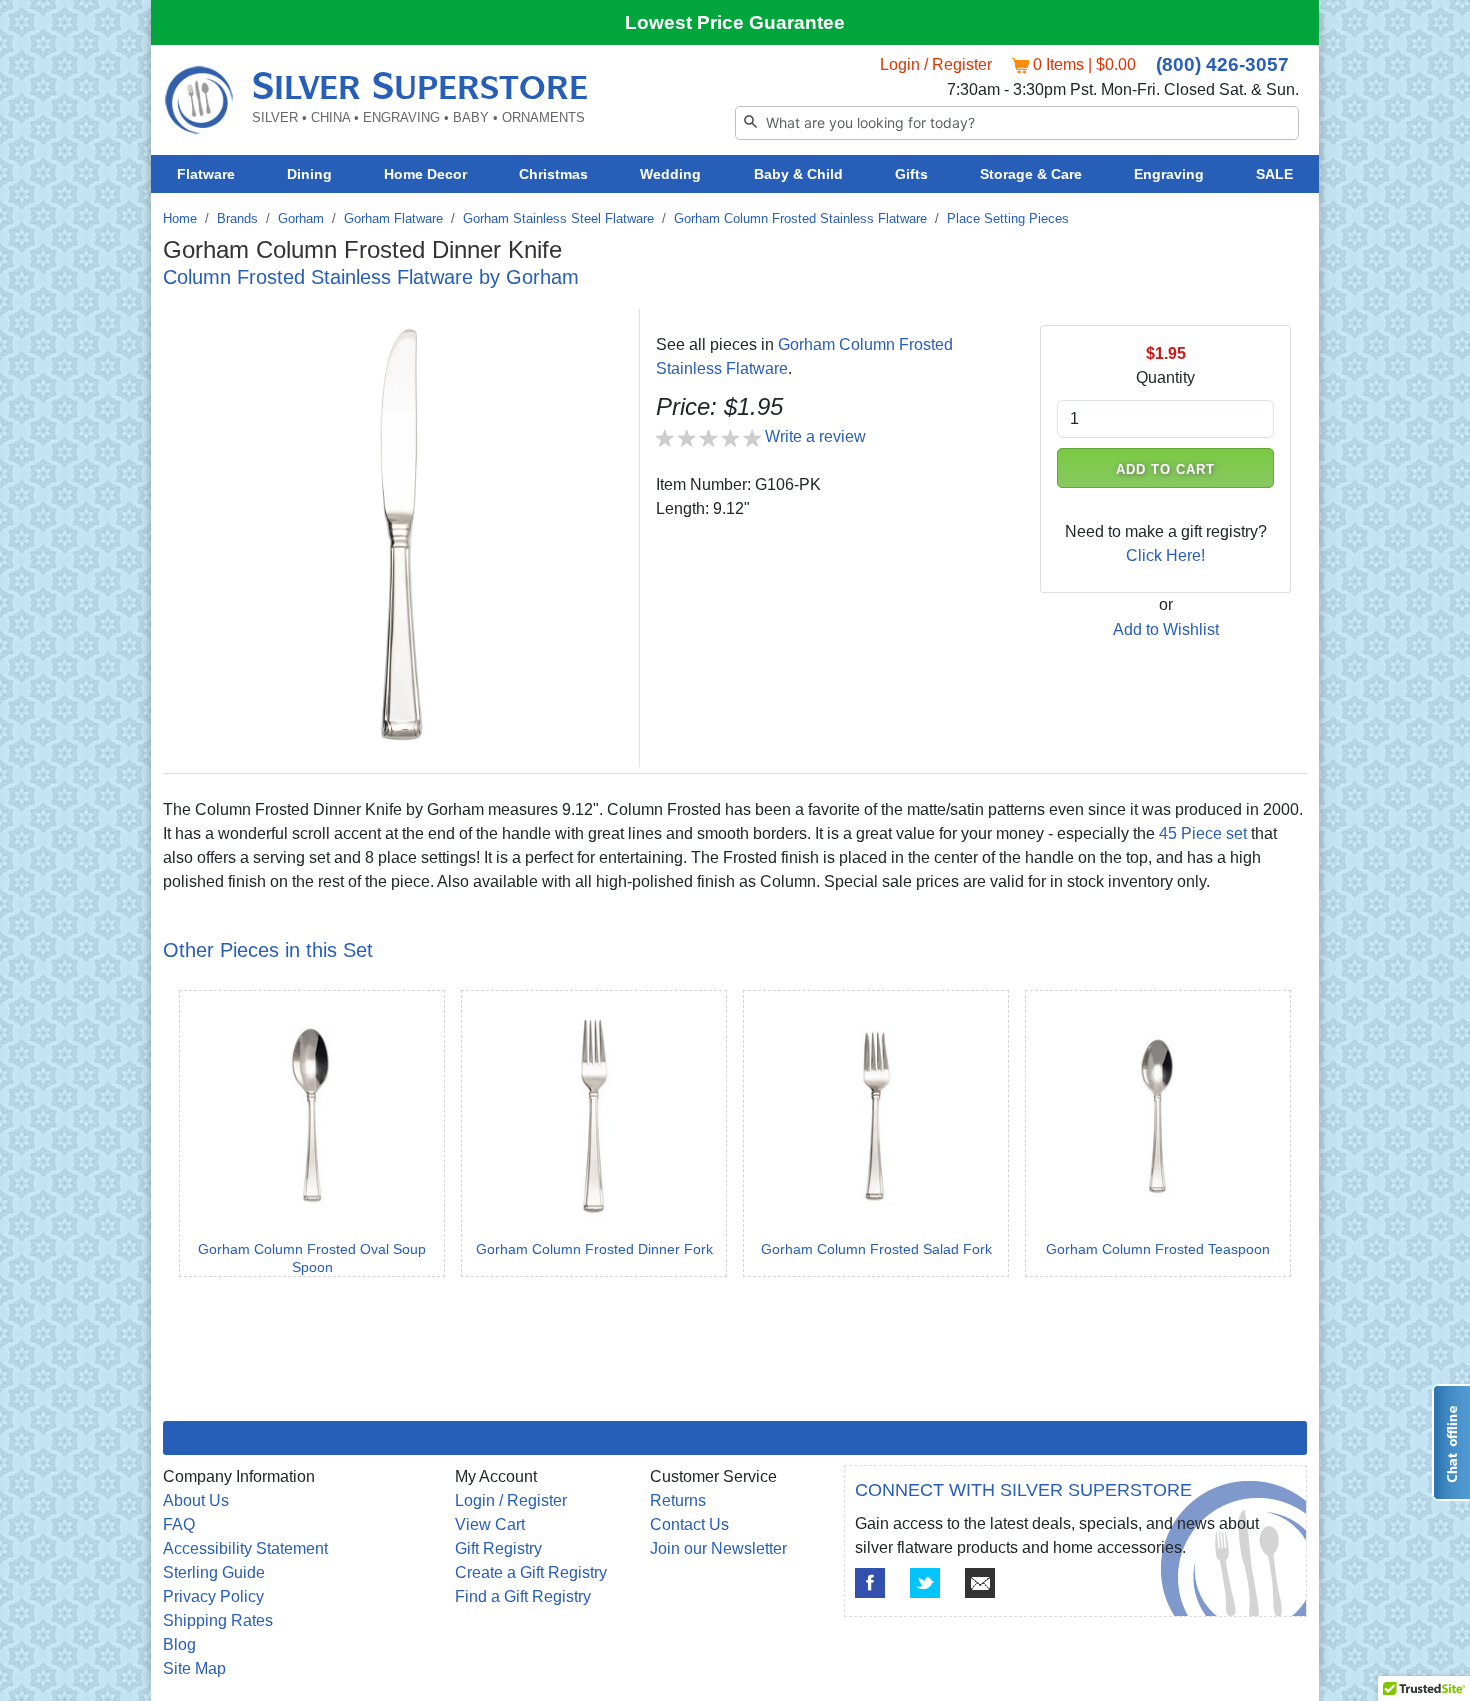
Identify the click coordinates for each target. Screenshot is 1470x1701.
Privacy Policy (213, 1596)
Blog (179, 1644)
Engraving (1169, 174)
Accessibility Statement (245, 1548)
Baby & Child (798, 174)
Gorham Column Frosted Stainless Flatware (800, 218)
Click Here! (1165, 555)
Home (180, 218)
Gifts (911, 174)
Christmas (553, 174)
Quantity (1165, 377)
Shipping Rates (218, 1620)
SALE (1274, 174)
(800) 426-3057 (1222, 64)
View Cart (490, 1524)
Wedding (670, 174)
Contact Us (689, 1524)
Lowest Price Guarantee (735, 22)
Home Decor (425, 174)
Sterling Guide (214, 1572)
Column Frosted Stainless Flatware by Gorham (371, 277)
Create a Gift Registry (531, 1572)
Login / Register (936, 64)
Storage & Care (1031, 174)
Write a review (815, 436)
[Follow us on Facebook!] (870, 1583)
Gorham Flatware (393, 218)
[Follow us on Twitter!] (925, 1583)
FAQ (179, 1524)
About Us (196, 1500)
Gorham (301, 218)
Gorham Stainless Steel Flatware (558, 218)
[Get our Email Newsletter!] (980, 1583)
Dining (309, 174)
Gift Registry (498, 1548)
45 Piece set (1203, 833)
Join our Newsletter (718, 1548)
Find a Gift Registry (523, 1596)
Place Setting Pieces (1008, 218)
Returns (678, 1500)
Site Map (194, 1668)
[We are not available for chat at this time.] (1451, 1442)
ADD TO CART (1166, 469)
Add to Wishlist (1166, 629)
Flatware (206, 174)
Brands (237, 218)
